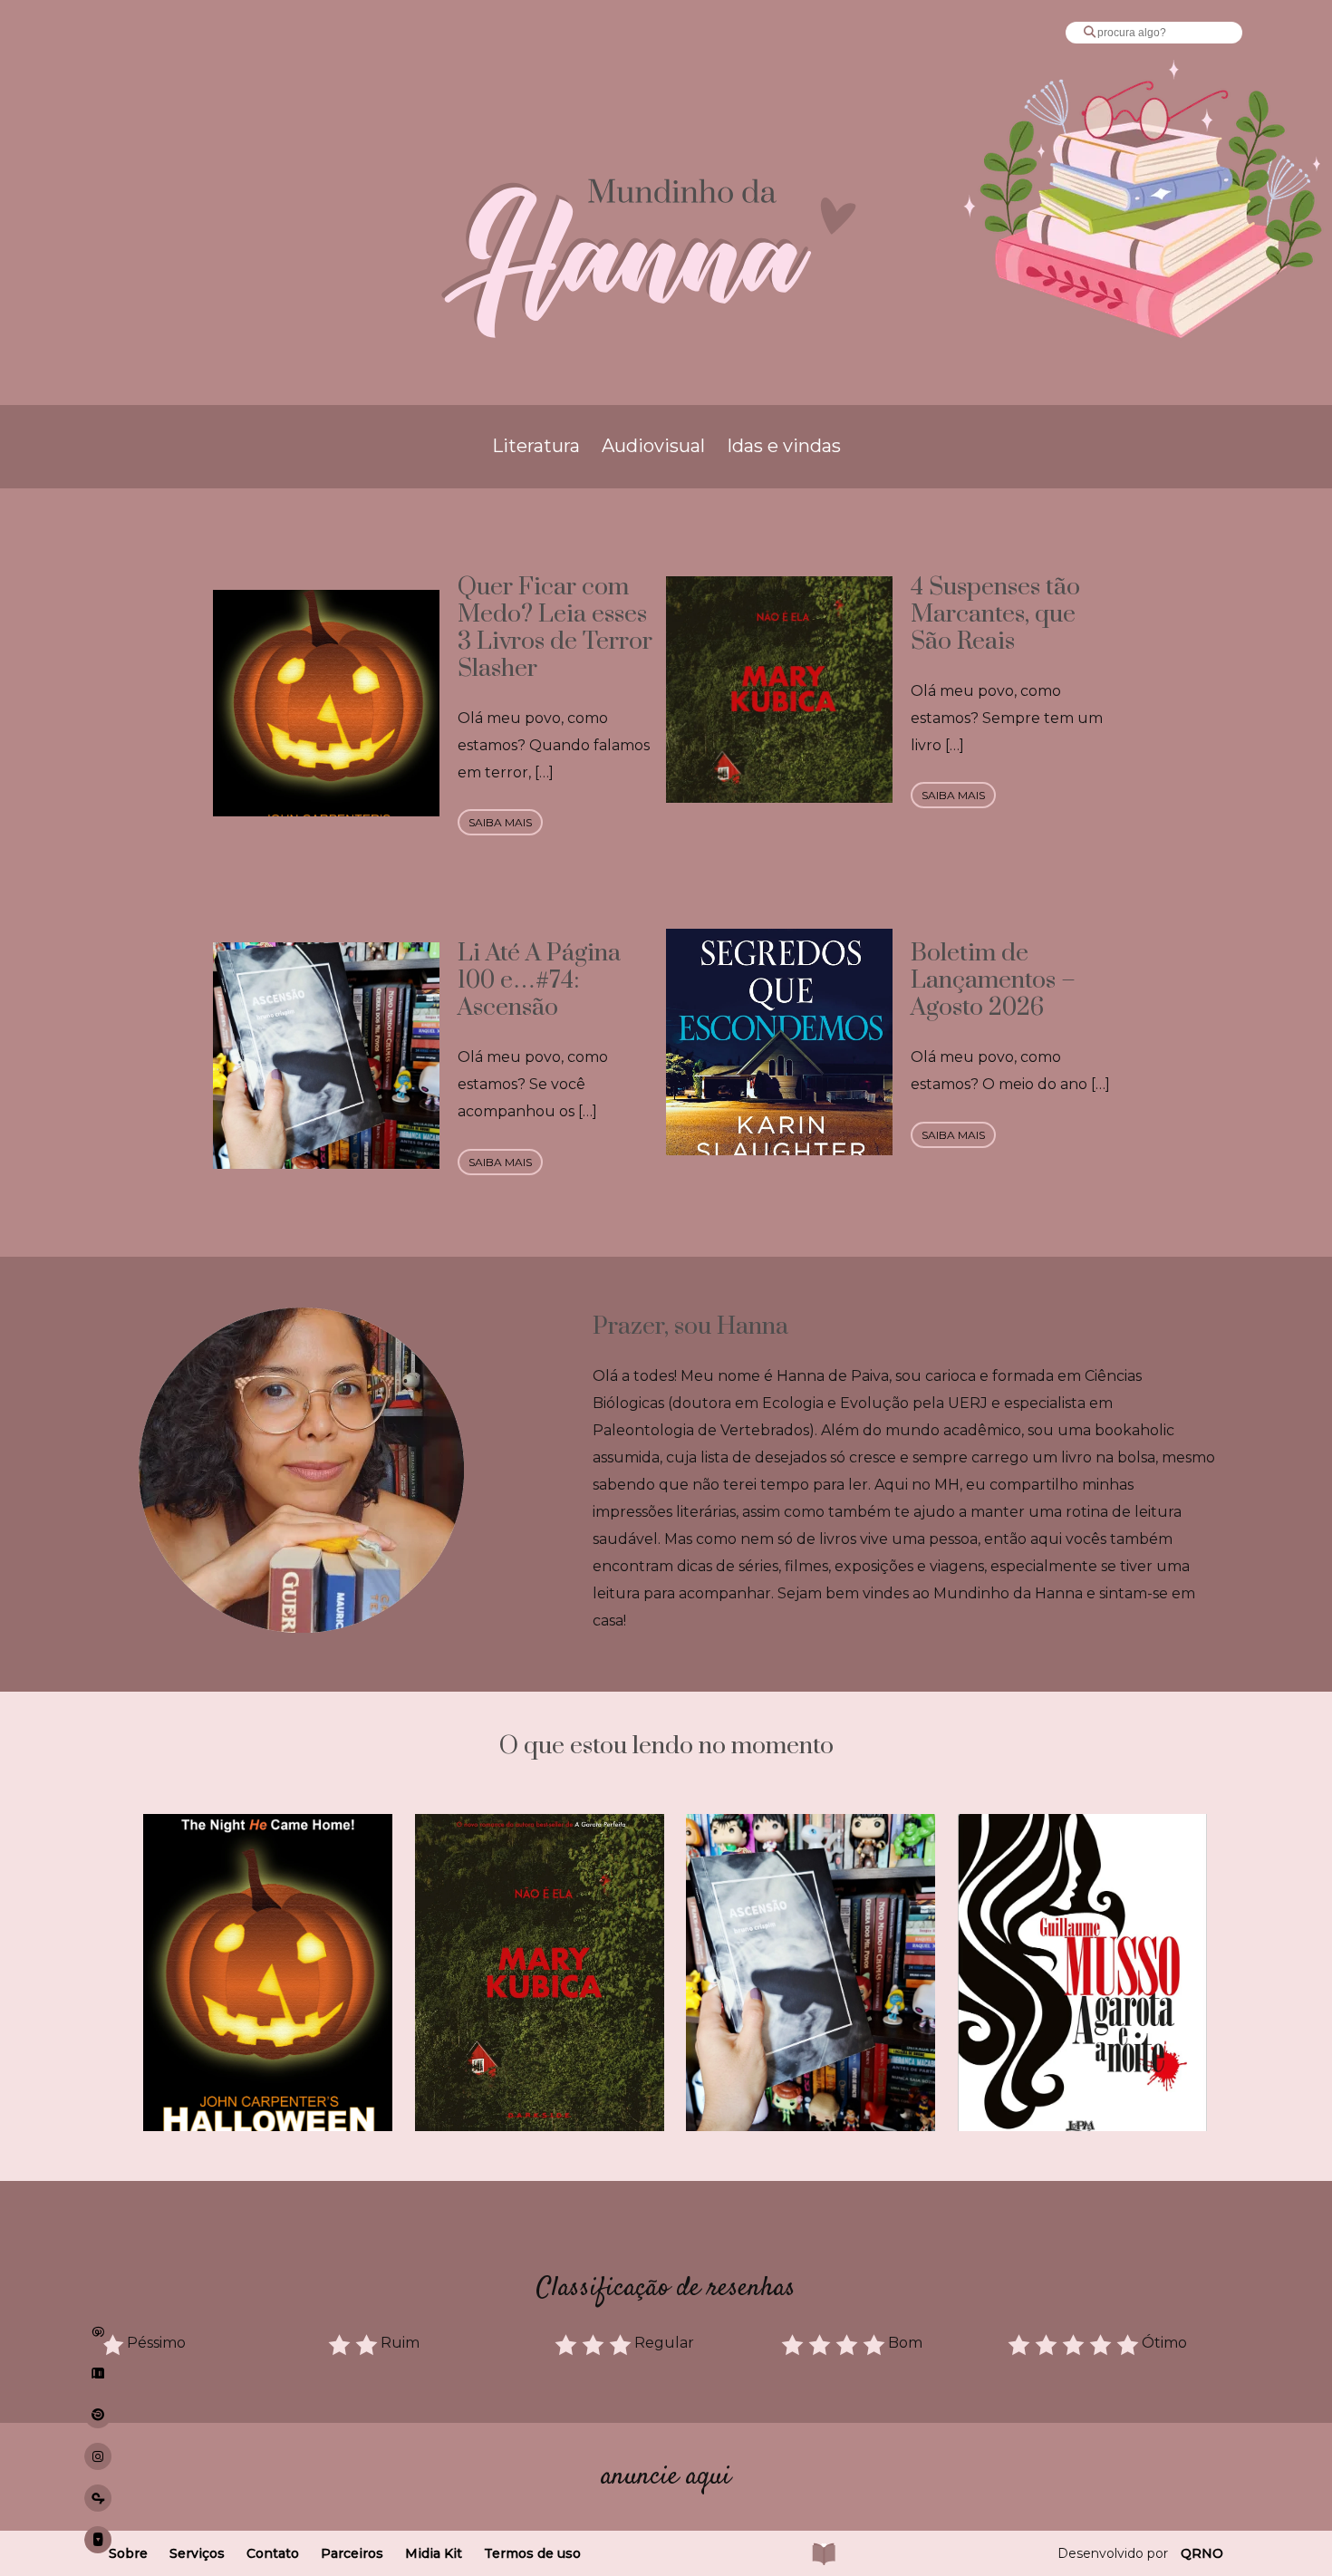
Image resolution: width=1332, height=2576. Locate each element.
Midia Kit (434, 2553)
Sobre (128, 2553)
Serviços (197, 2553)
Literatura (536, 446)
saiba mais (500, 822)
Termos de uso (532, 2553)
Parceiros (352, 2553)
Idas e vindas (784, 446)
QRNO (1202, 2553)
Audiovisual (653, 446)
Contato (273, 2553)
